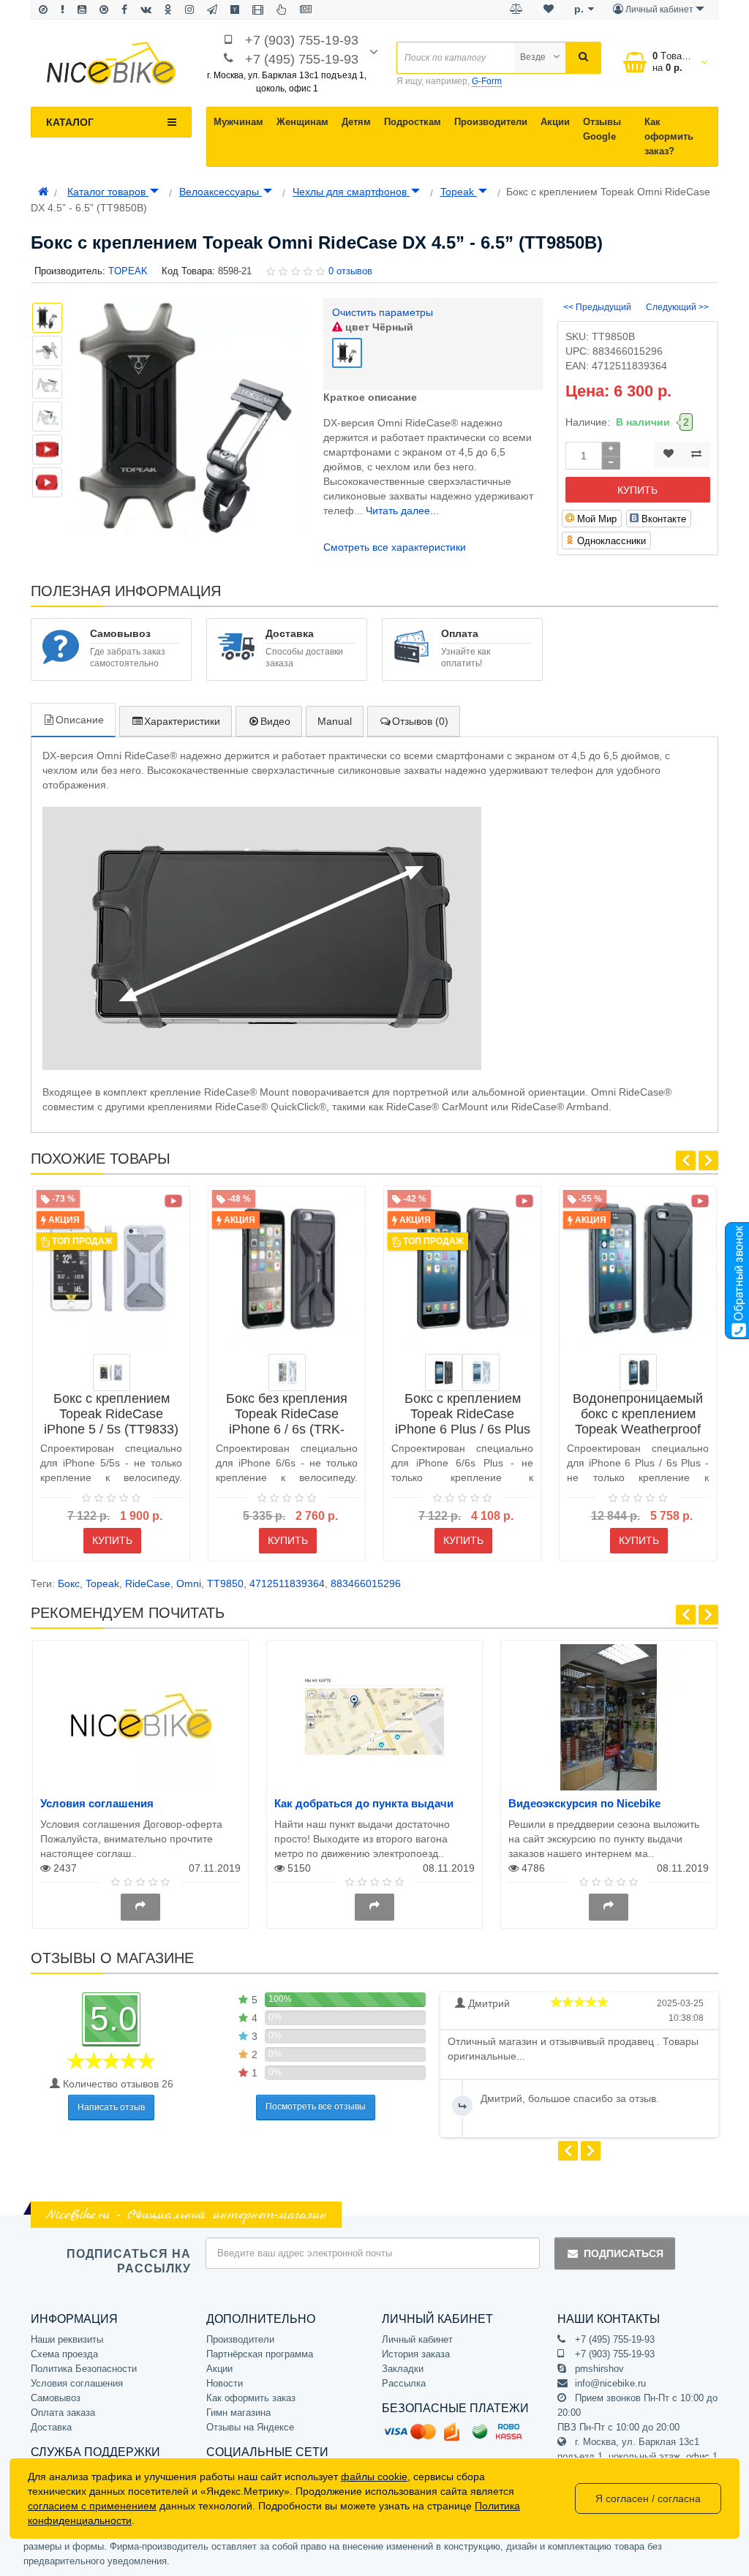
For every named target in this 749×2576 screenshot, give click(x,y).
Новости (225, 2383)
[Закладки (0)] (549, 10)
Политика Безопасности (84, 2369)
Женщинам (302, 122)
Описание (80, 720)
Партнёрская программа (260, 2354)
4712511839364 (287, 1583)
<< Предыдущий (597, 307)
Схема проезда (64, 2354)
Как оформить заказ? (669, 136)
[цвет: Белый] (112, 1372)
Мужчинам (238, 122)
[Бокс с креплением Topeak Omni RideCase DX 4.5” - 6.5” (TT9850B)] (47, 449)
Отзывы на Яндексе (250, 2427)
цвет (378, 327)
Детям (356, 122)
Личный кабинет (417, 2339)
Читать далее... (402, 511)
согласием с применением (92, 2506)
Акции (555, 122)
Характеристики (182, 721)
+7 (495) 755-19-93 (302, 59)
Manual (335, 721)
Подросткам (413, 122)
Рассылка (404, 2383)
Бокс (69, 1583)
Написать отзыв (111, 2107)
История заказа (416, 2354)
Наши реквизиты (67, 2339)
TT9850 (225, 1583)
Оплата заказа (63, 2413)
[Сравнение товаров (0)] (516, 10)
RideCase (148, 1583)
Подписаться (624, 2253)
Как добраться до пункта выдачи (364, 1803)
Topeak (459, 192)
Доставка (51, 2427)
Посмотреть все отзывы (316, 2106)
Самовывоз (56, 2398)
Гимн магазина (238, 2413)
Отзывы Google (602, 129)
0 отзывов (350, 271)
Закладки (403, 2369)
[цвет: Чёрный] (444, 1372)
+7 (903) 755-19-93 (302, 40)
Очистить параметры (383, 312)
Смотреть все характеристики (395, 547)
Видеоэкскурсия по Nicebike (584, 1803)
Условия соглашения (97, 1803)
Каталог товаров (108, 192)
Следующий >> (677, 307)
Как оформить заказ (251, 2398)
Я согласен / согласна (648, 2498)
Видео (275, 721)
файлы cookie (374, 2477)
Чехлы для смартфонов (351, 192)
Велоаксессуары (221, 192)
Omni (189, 1583)
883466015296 (366, 1583)
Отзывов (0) (420, 721)
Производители (491, 122)
